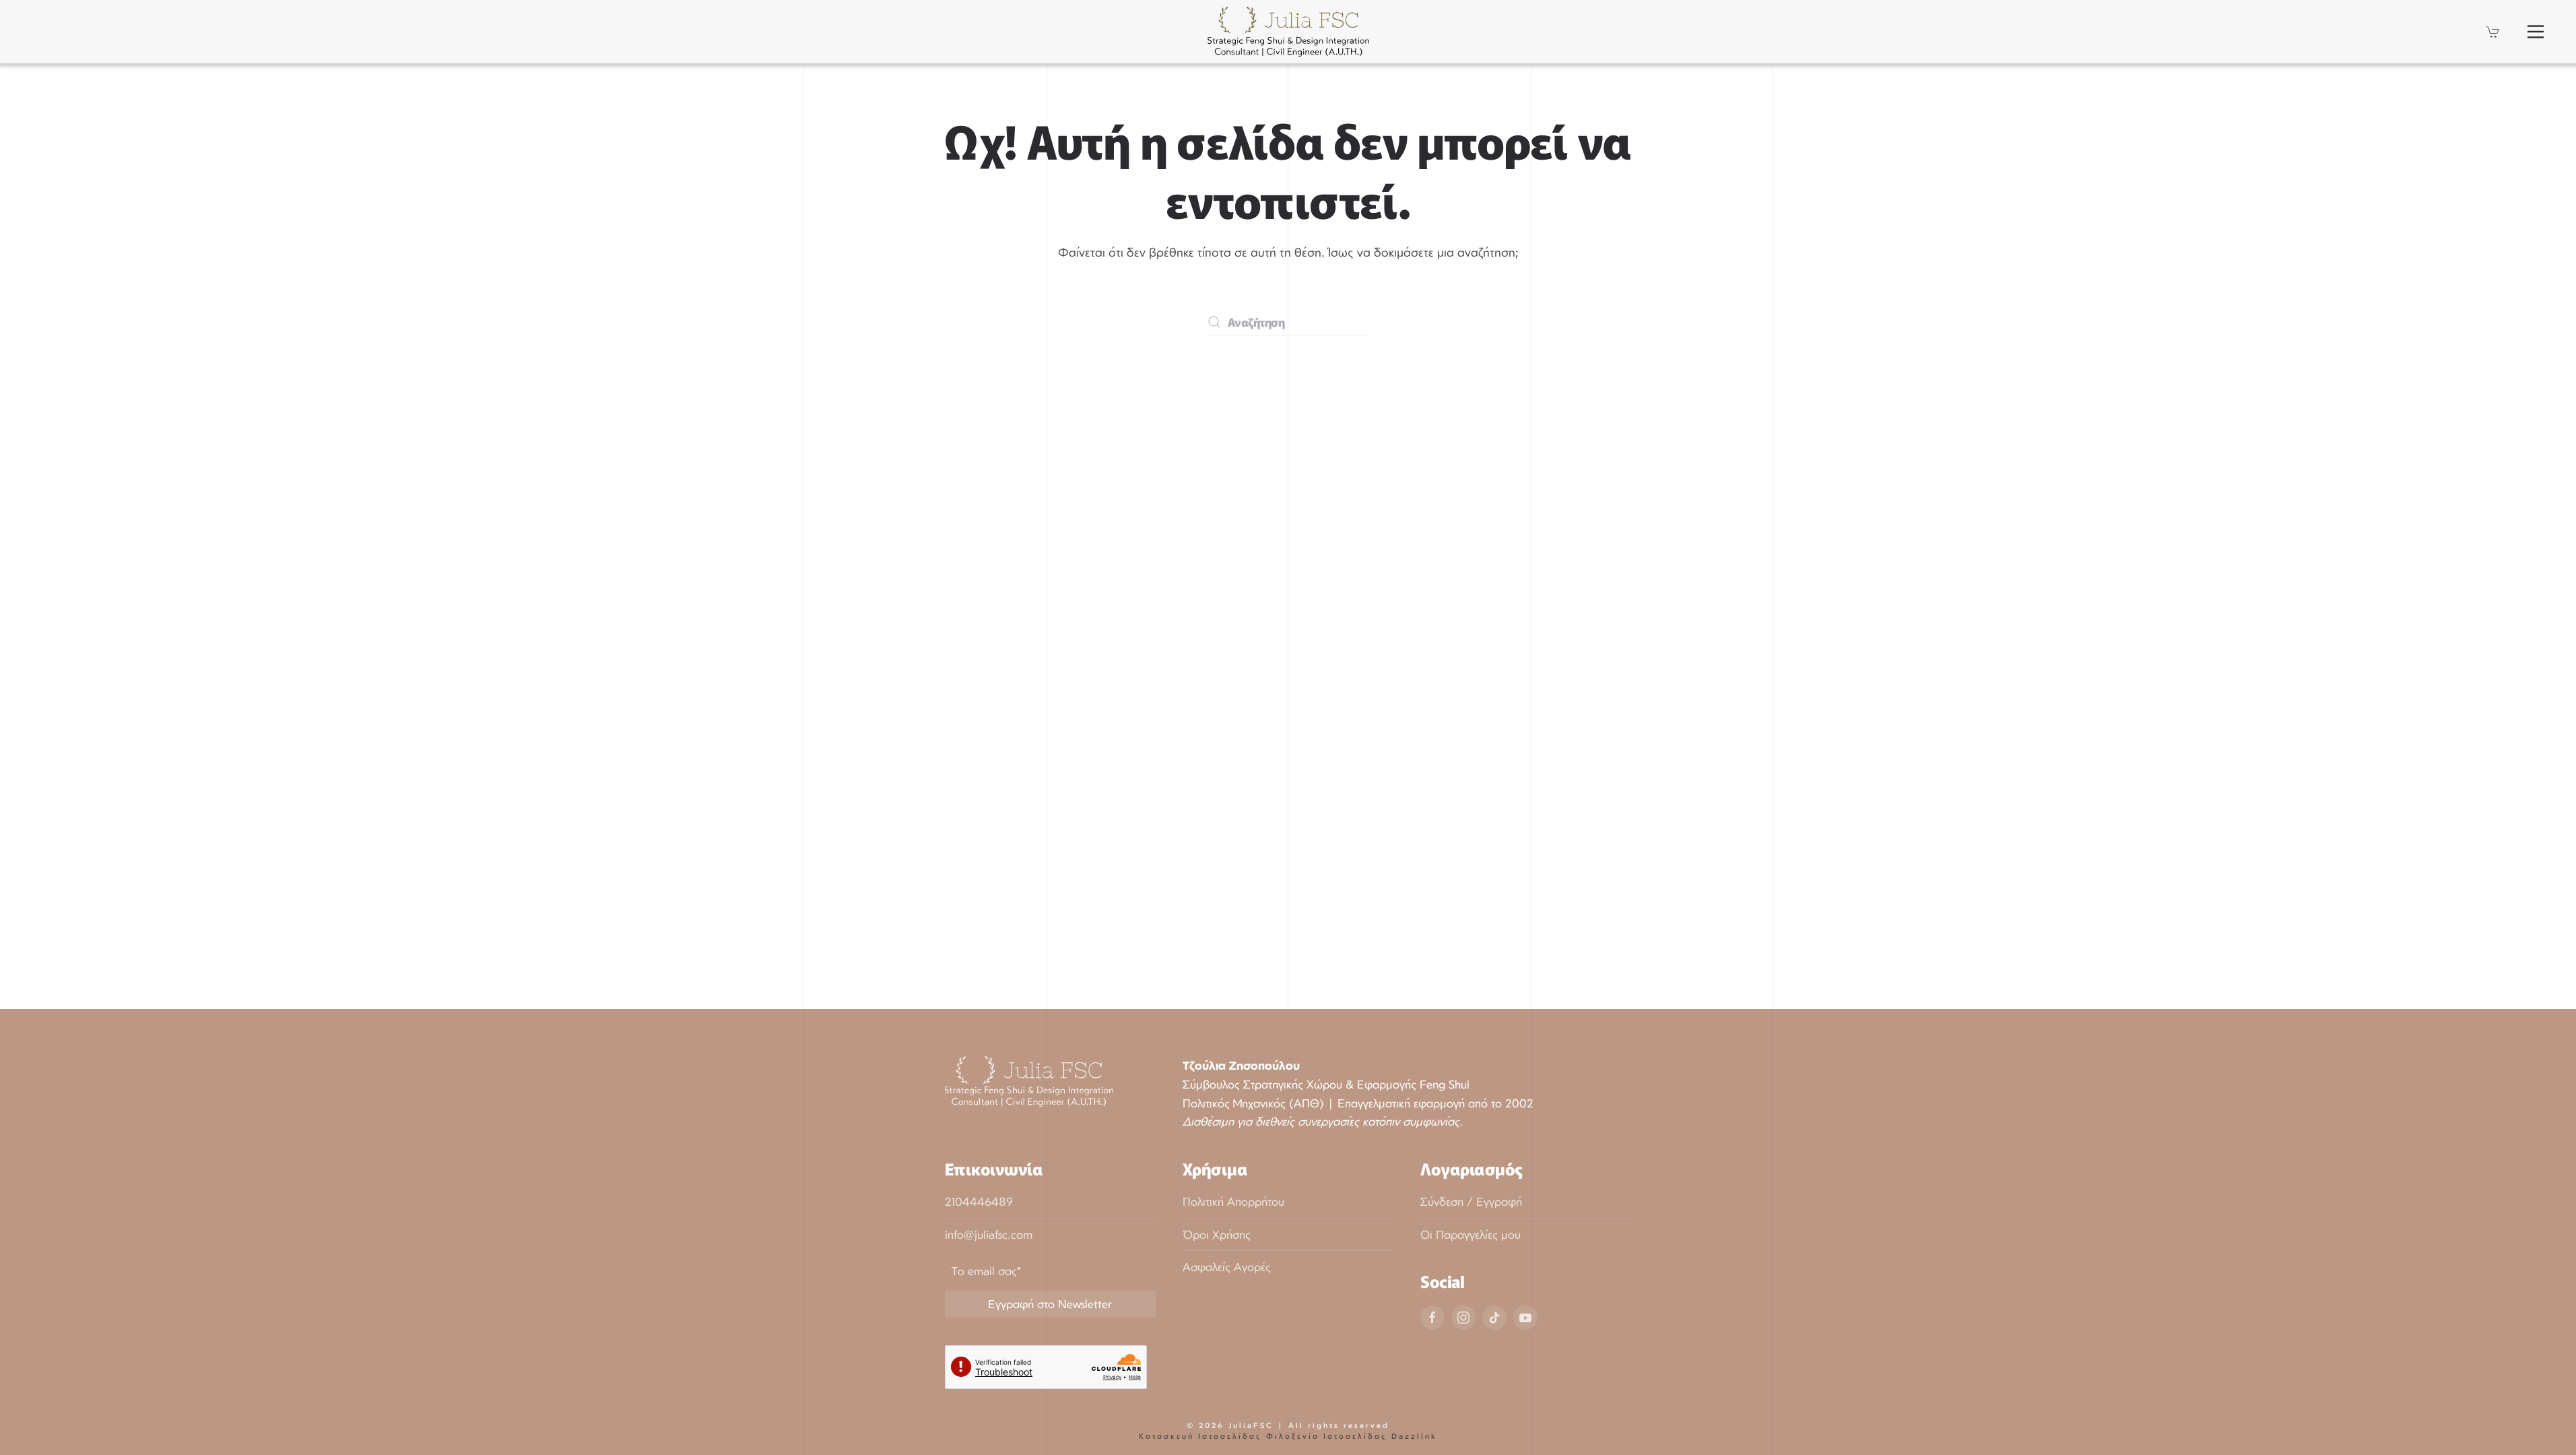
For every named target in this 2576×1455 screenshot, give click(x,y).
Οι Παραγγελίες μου (1471, 1234)
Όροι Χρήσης (1217, 1234)
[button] (2536, 32)
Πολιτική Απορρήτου (1233, 1201)
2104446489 (979, 1201)
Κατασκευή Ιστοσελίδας (1200, 1436)
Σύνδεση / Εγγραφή (1471, 1201)
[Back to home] (1288, 32)
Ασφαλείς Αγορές (1227, 1267)
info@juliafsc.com (989, 1234)
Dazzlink (1414, 1436)
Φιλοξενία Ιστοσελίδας (1327, 1436)
